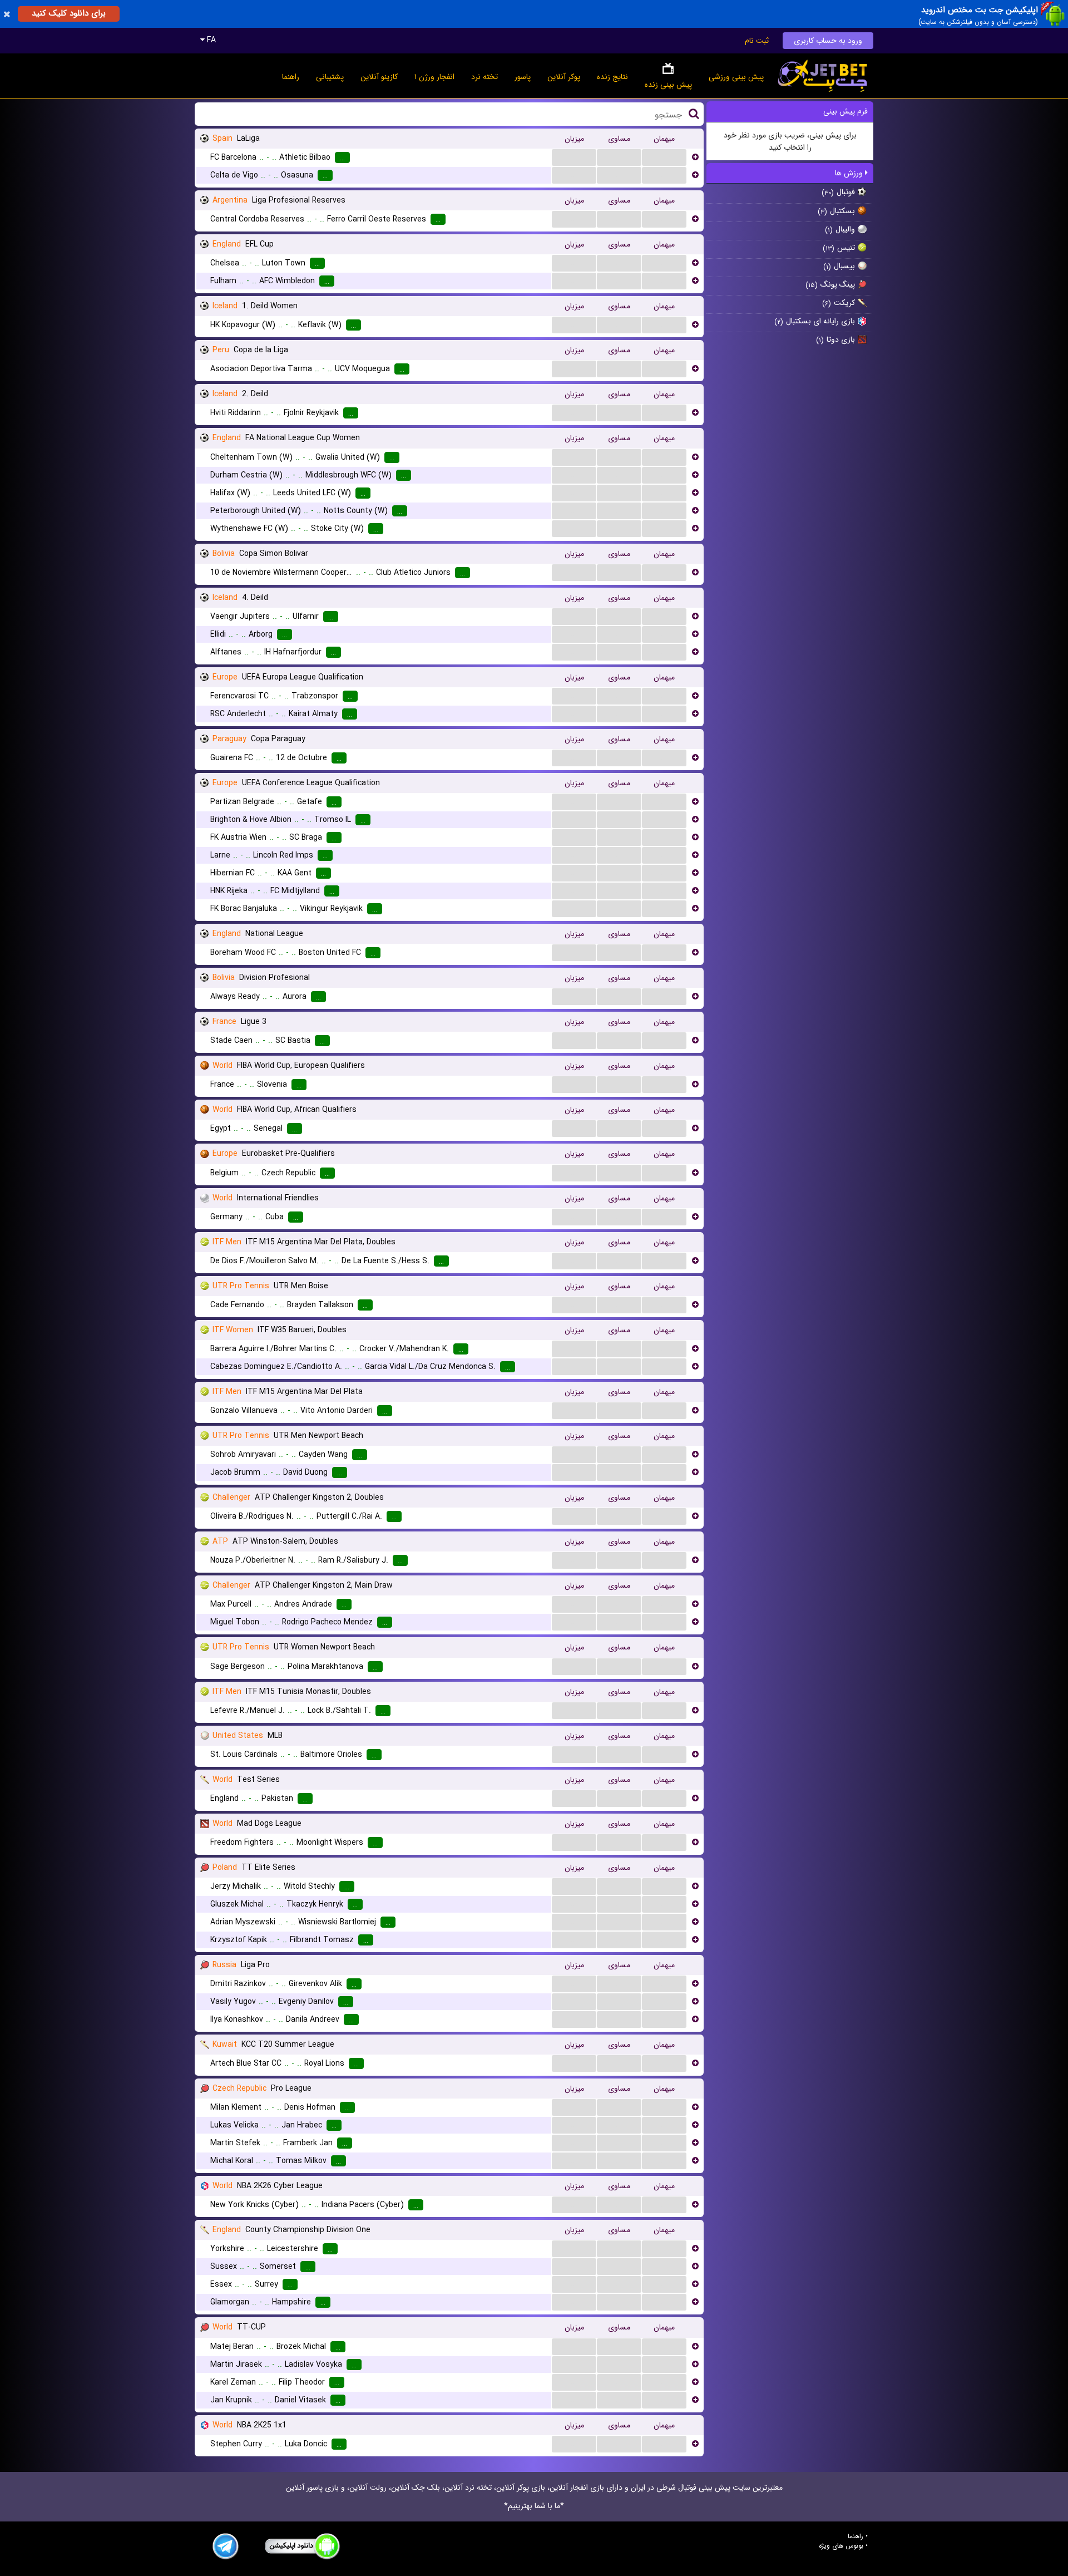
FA (210, 40)
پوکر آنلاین (564, 77)
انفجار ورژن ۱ (434, 77)
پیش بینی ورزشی (736, 77)
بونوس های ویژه (841, 2546)
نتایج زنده (612, 77)
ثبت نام (757, 41)
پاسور (523, 77)
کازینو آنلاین (379, 77)
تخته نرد (484, 77)
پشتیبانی (330, 77)
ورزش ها (850, 173)
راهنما (291, 77)
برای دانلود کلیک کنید (69, 13)
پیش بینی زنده (668, 85)
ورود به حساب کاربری (828, 41)
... (574, 157)
